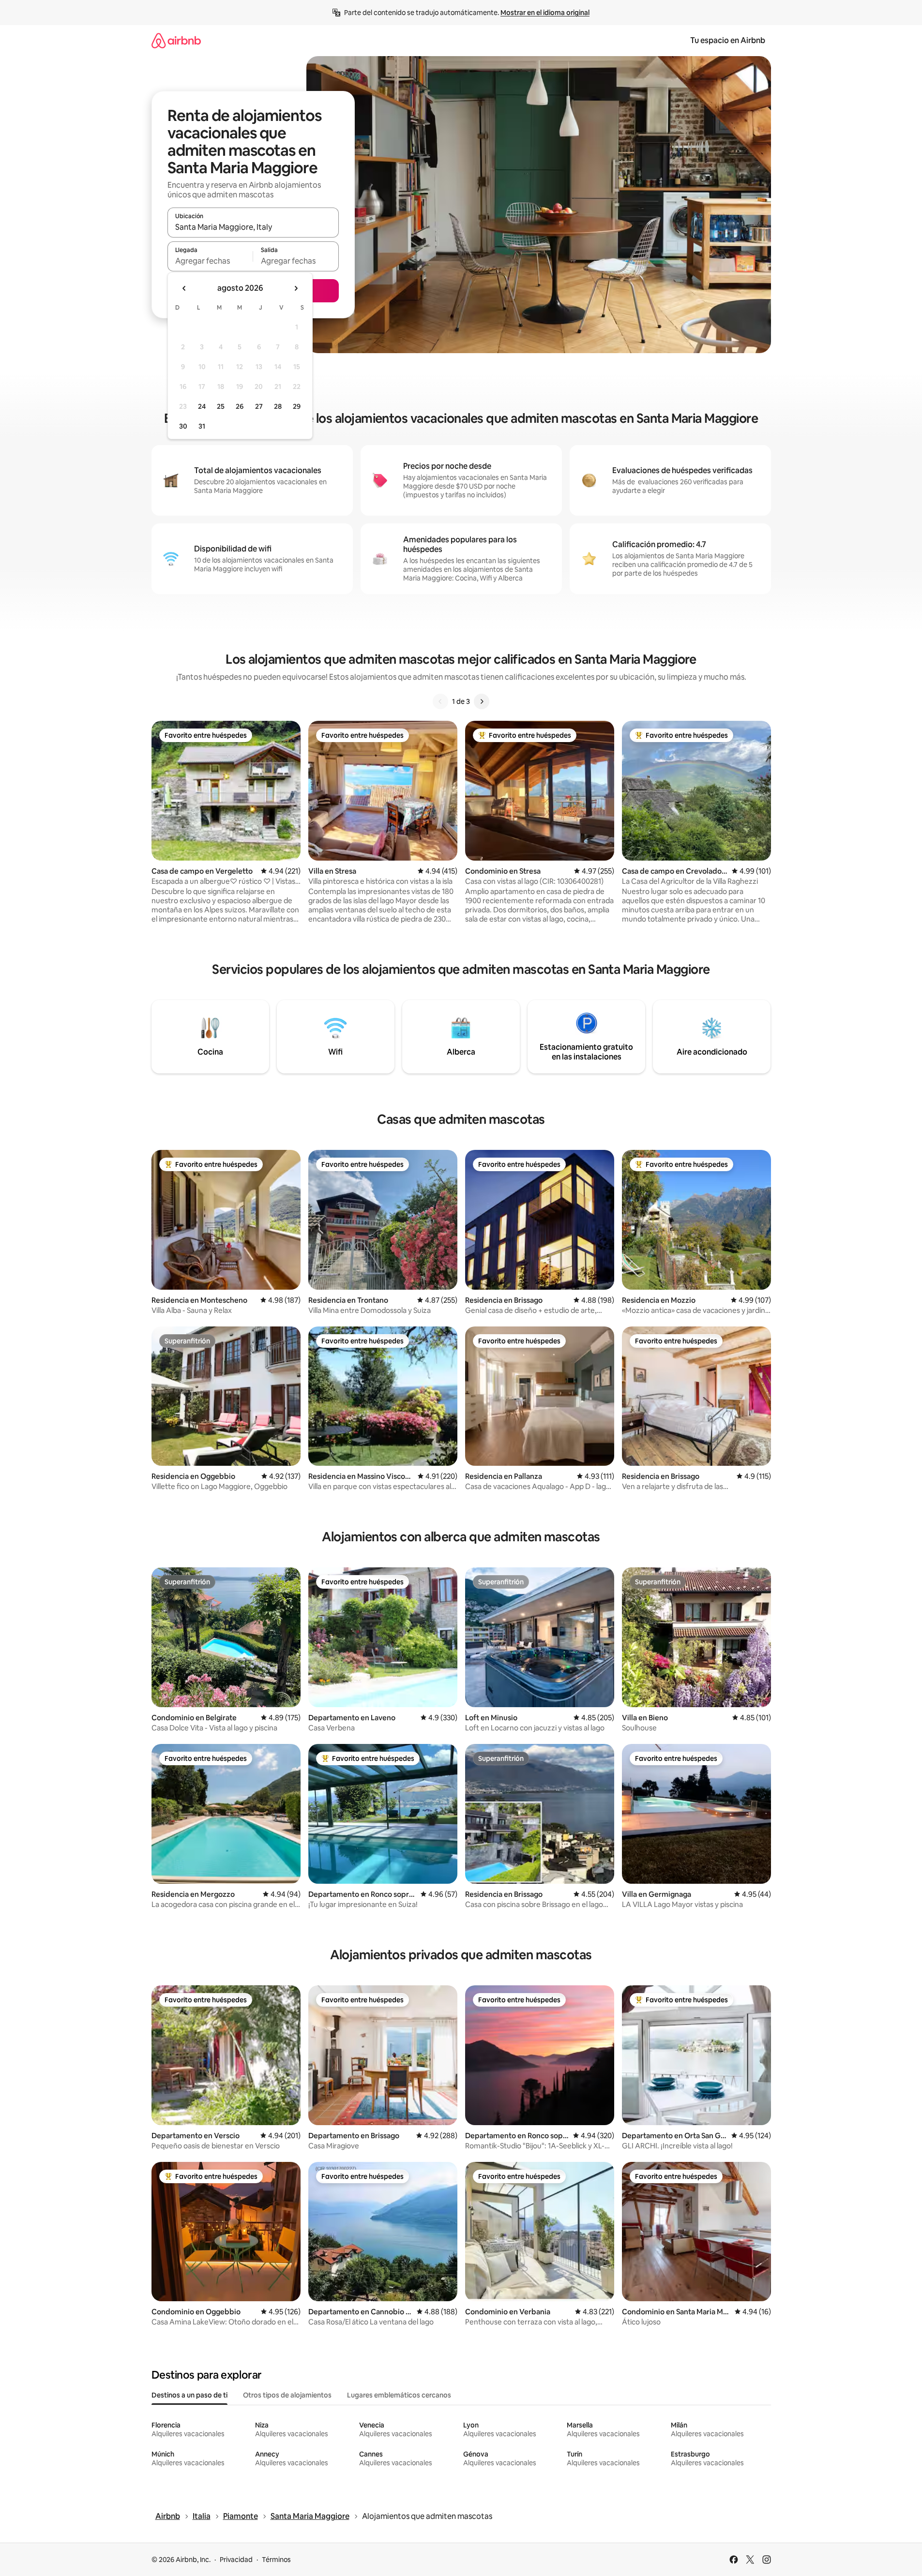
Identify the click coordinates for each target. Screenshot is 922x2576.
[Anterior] (440, 701)
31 (202, 426)
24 (202, 406)
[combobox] (253, 227)
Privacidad (236, 2560)
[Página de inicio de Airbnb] (176, 40)
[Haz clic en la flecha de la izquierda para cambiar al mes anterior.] (184, 288)
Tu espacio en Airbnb (728, 40)
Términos (276, 2560)
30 (183, 426)
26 (240, 406)
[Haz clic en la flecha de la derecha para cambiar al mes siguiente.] (296, 288)
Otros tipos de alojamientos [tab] (287, 2395)
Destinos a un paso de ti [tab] (189, 2395)
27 (259, 406)
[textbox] (210, 261)
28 (278, 406)
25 (221, 406)
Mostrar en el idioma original (545, 13)
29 (297, 406)
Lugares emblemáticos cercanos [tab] (399, 2395)
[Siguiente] (482, 701)
